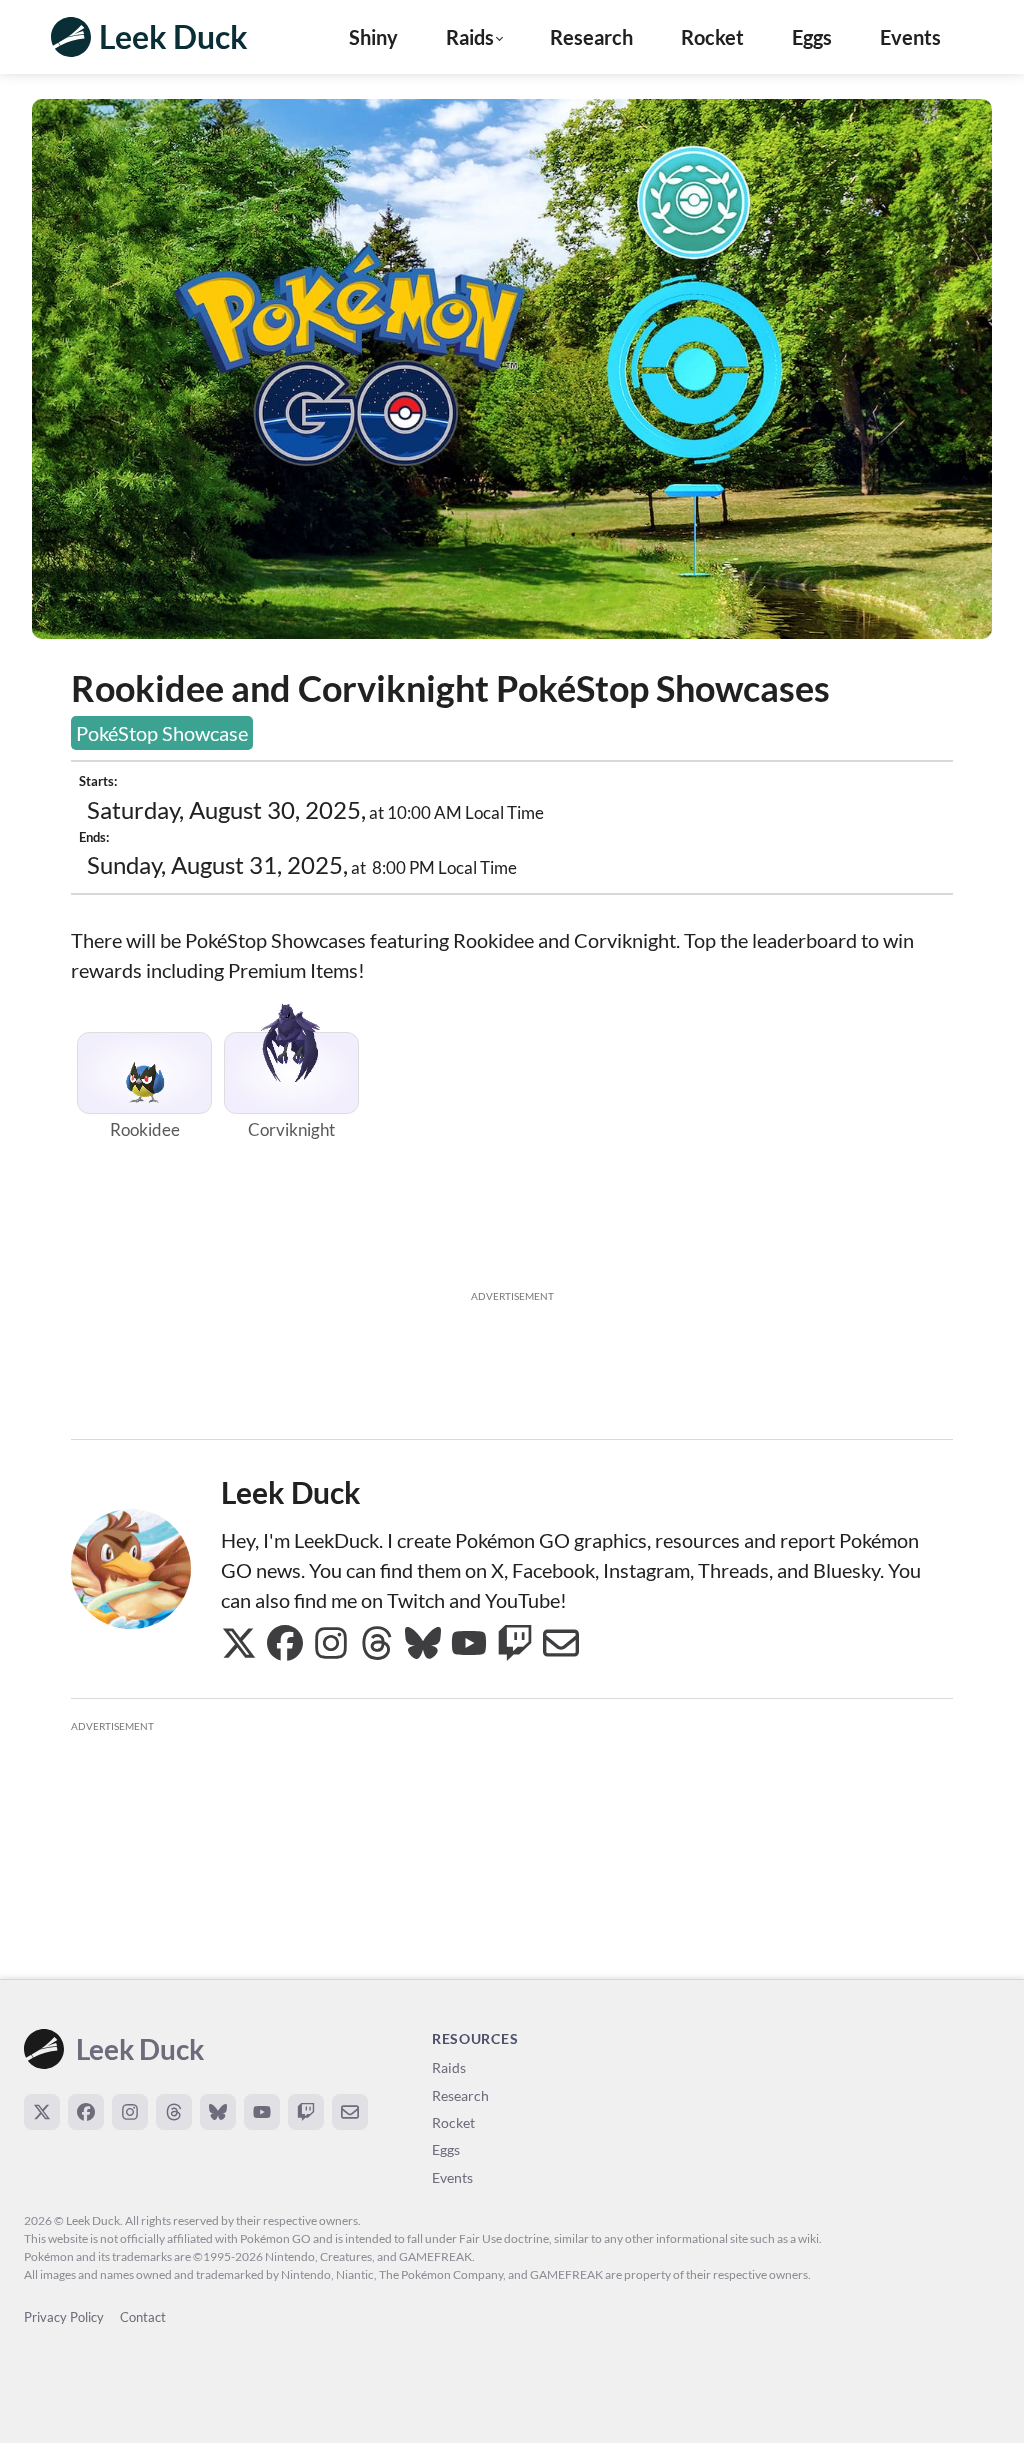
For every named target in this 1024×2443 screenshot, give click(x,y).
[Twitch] (306, 2112)
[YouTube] (262, 2112)
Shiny (373, 37)
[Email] (350, 2112)
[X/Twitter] (42, 2112)
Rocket (712, 37)
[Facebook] (86, 2112)
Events (910, 37)
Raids (449, 2067)
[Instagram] (130, 2112)
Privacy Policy (64, 2317)
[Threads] (174, 2112)
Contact (143, 2317)
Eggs (812, 37)
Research (591, 37)
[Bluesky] (218, 2112)
